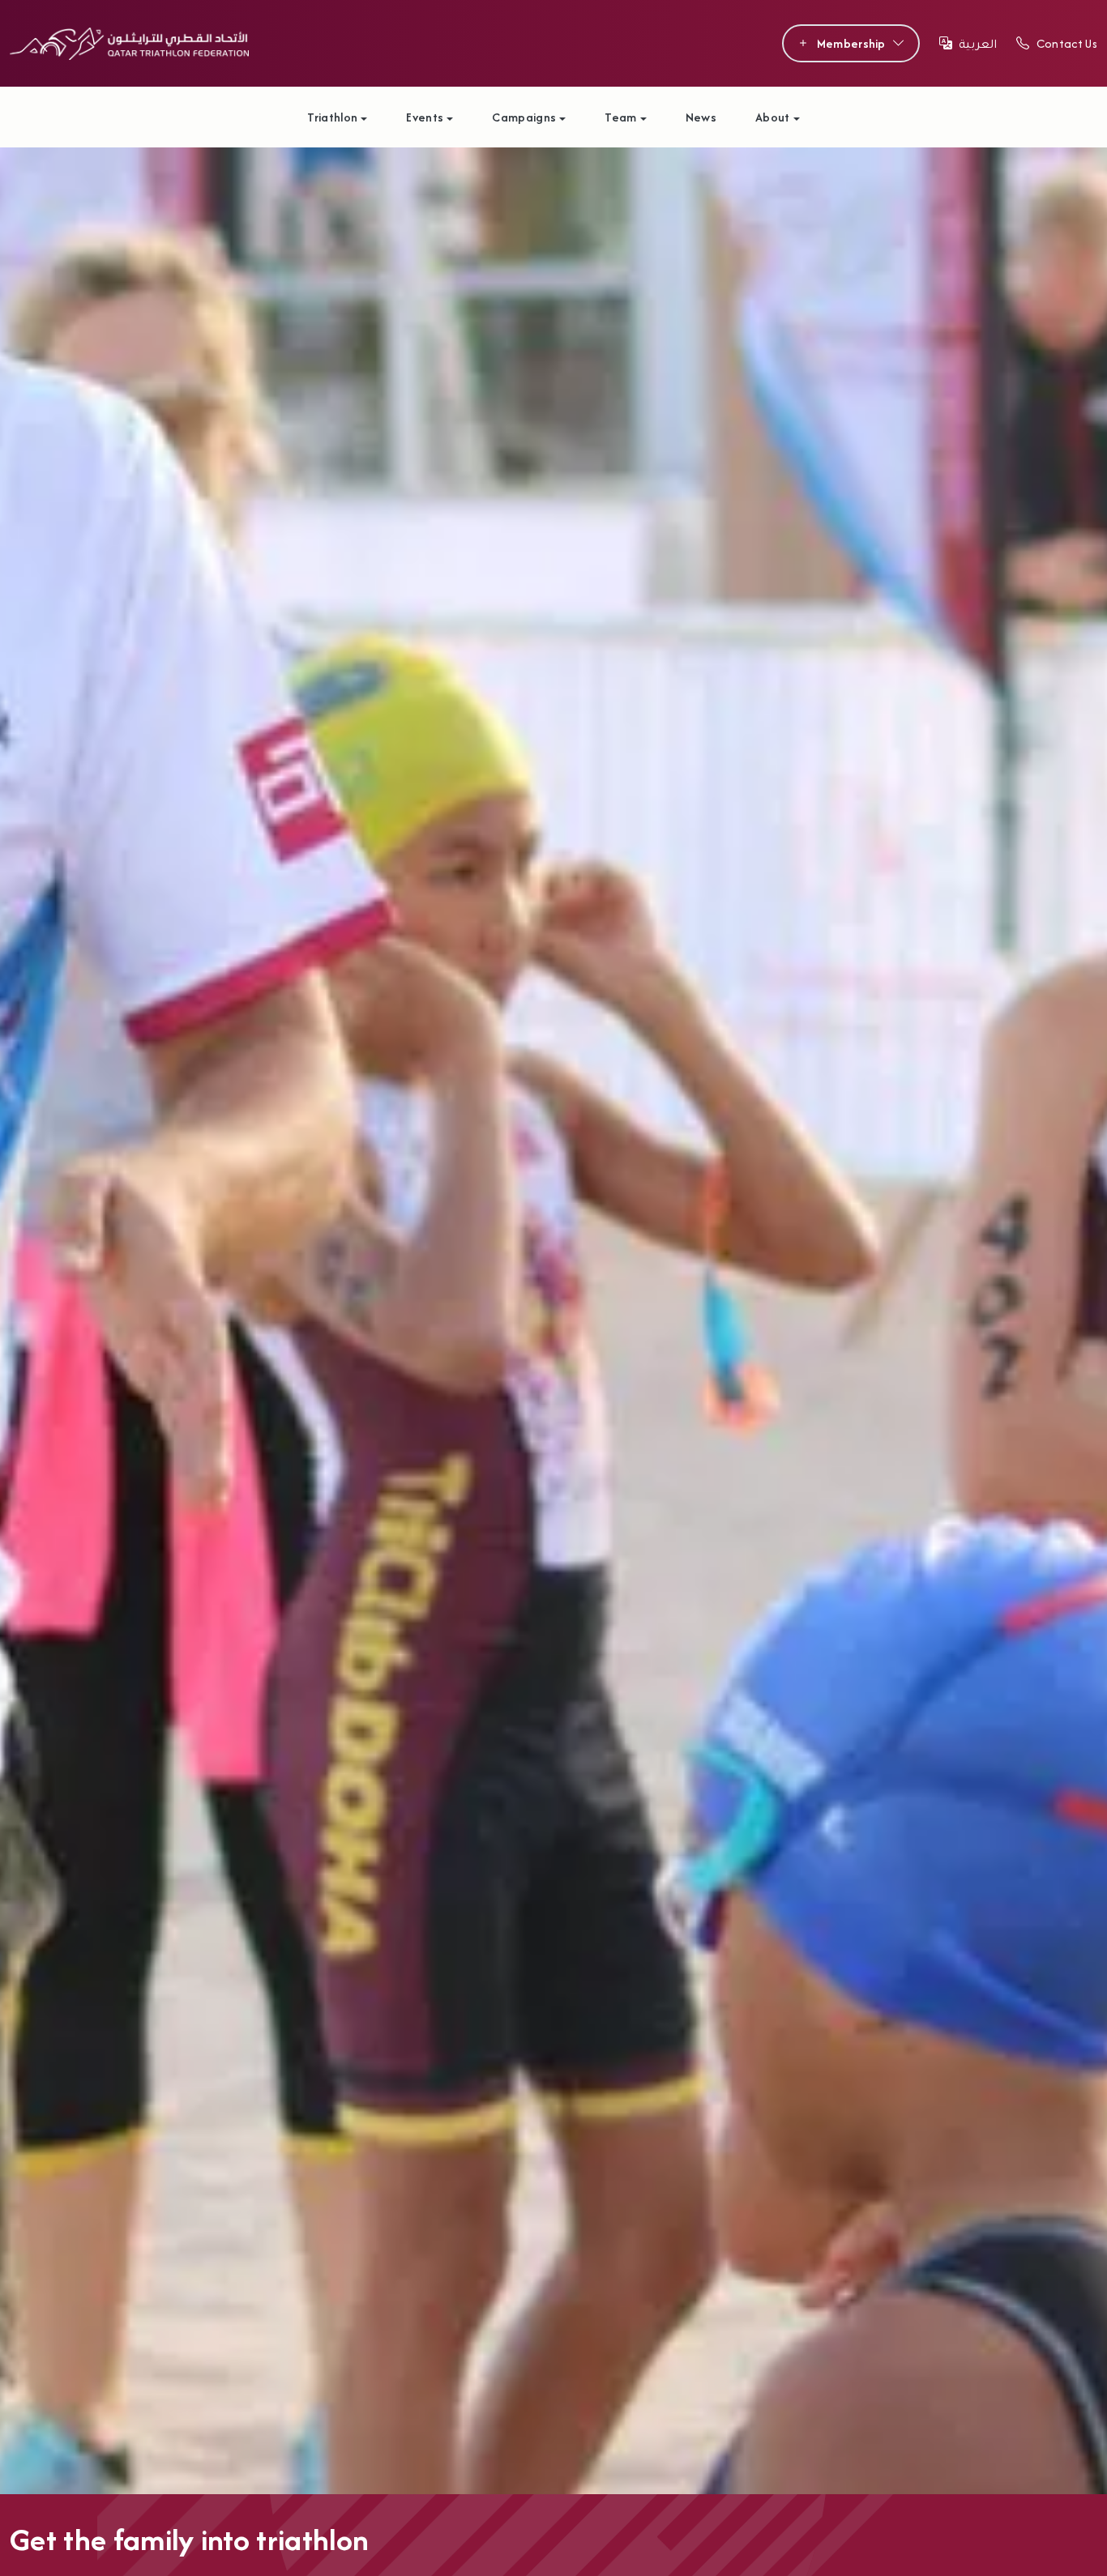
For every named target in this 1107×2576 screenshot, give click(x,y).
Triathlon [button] (332, 117)
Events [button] (425, 117)
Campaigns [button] (524, 117)
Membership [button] (851, 43)
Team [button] (620, 117)
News (701, 117)
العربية (978, 43)
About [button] (773, 117)
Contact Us (1067, 43)
